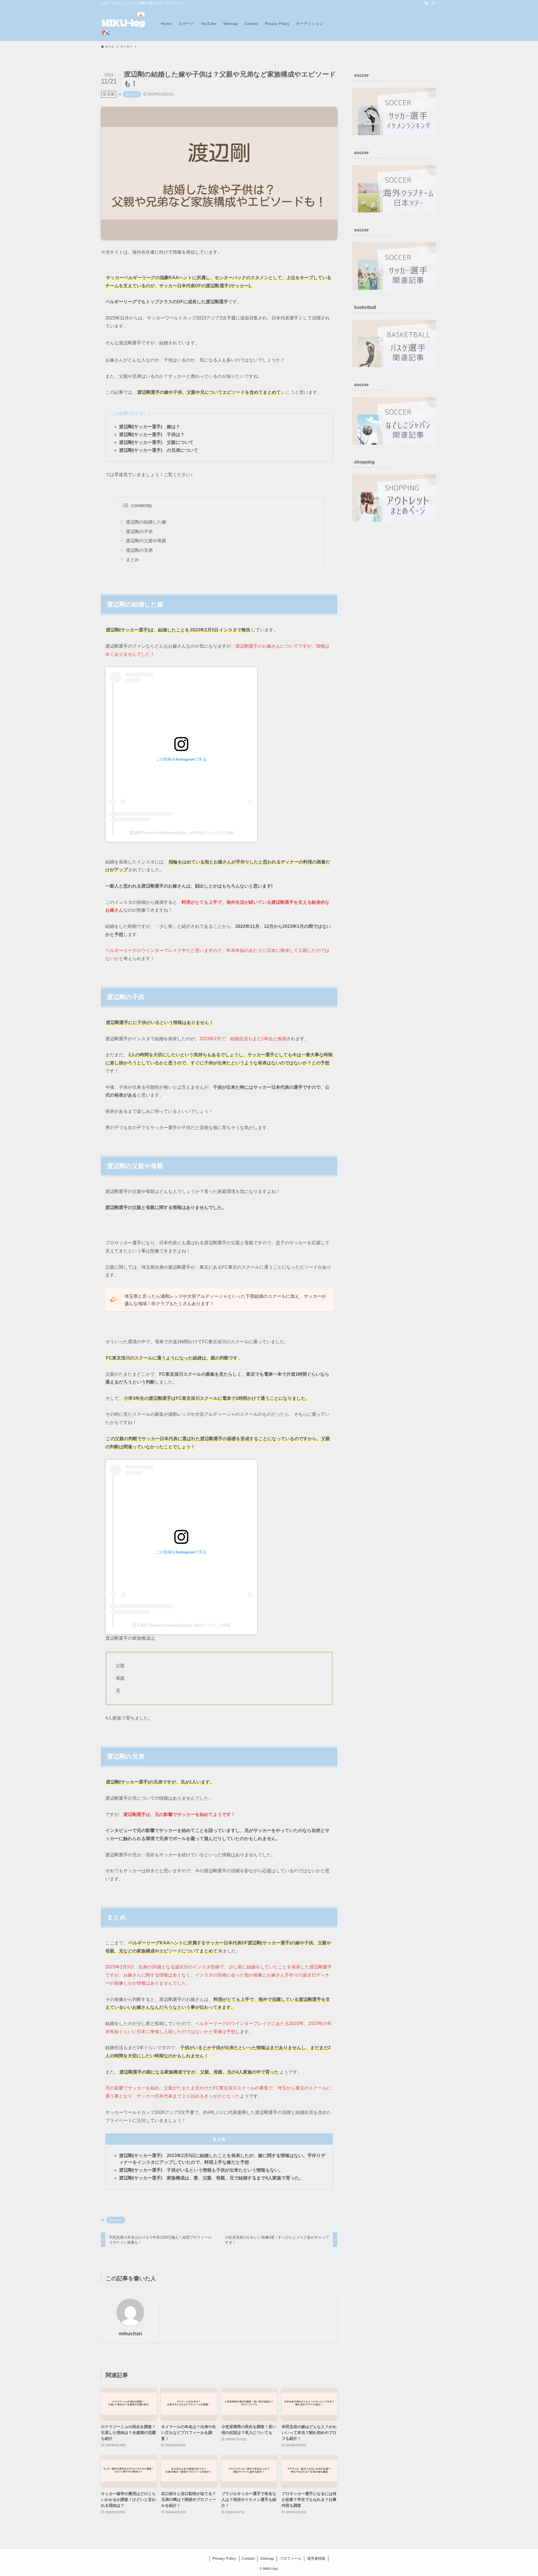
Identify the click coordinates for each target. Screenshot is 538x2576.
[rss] (426, 3)
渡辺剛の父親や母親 (146, 541)
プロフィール (291, 2558)
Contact (248, 2558)
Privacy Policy (224, 2558)
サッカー (132, 94)
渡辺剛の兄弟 (139, 550)
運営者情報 (316, 2558)
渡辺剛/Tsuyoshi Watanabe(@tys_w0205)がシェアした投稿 (181, 833)
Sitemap (267, 2558)
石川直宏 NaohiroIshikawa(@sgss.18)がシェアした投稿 (181, 1625)
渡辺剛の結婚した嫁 (146, 522)
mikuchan (130, 2334)
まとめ (133, 560)
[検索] (433, 3)
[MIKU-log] (124, 23)
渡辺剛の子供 (139, 531)
